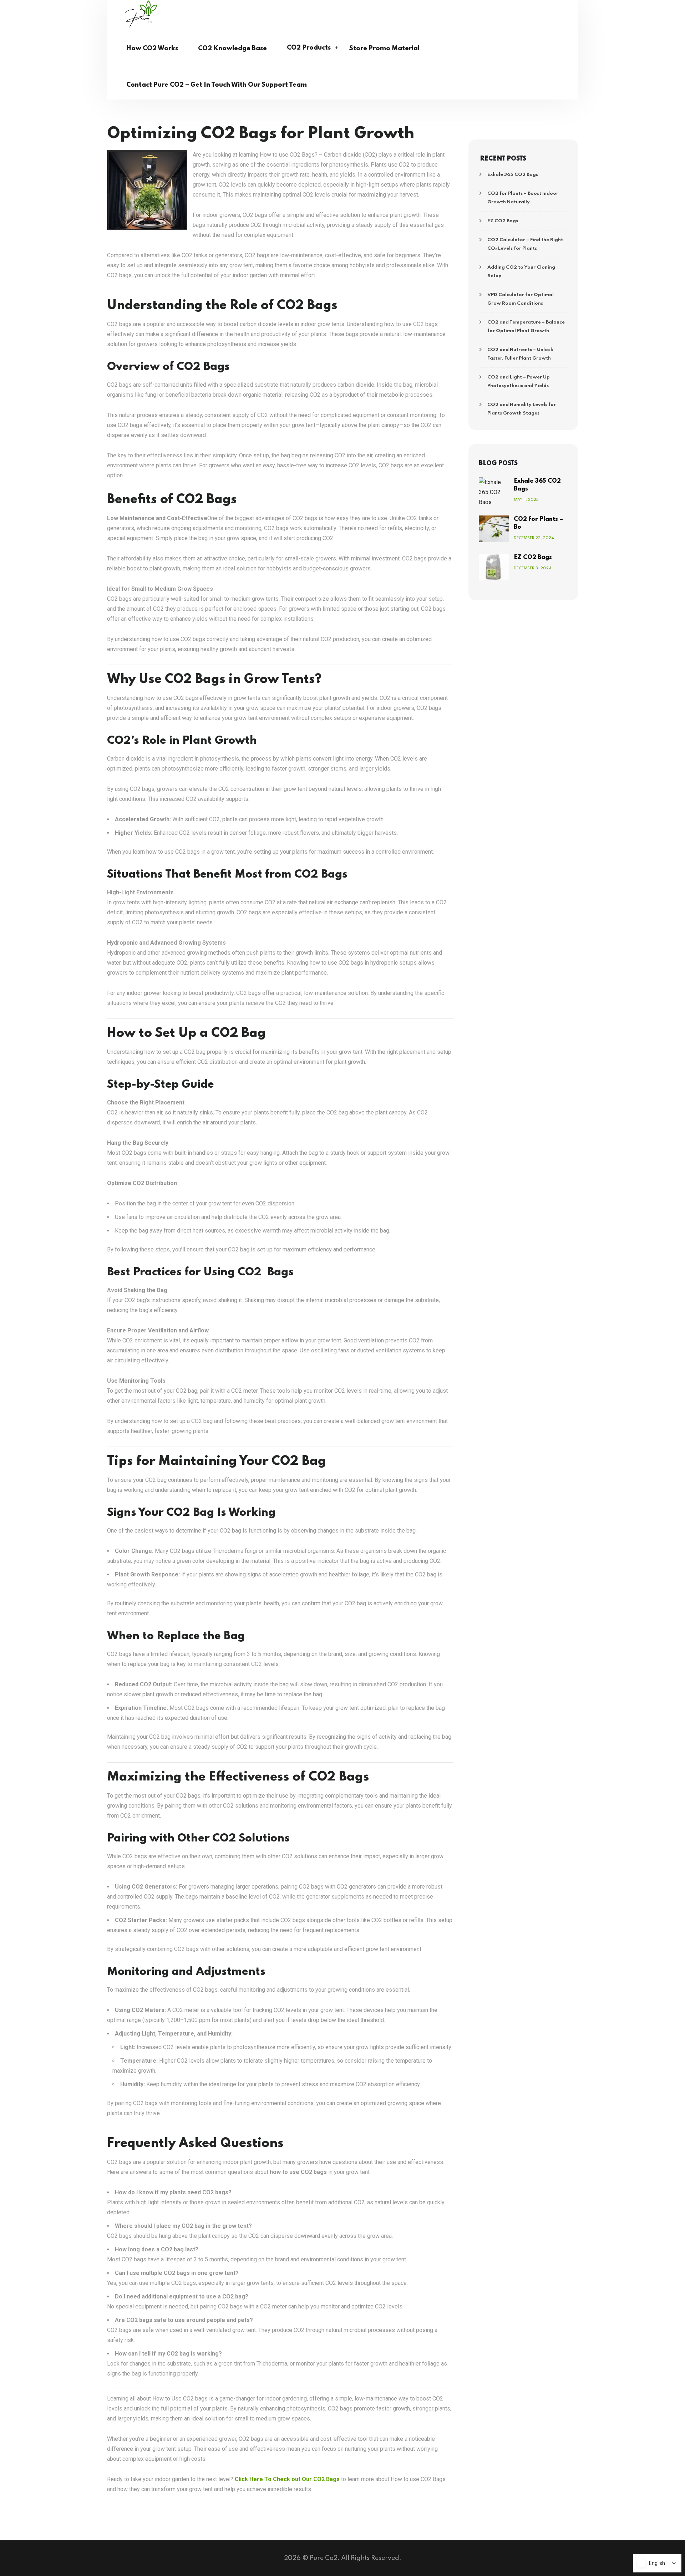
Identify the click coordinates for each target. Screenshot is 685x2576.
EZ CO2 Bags (503, 221)
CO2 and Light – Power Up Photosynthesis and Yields (519, 382)
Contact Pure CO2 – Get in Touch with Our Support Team (217, 85)
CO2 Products (309, 48)
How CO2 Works (152, 49)
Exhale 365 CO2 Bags (513, 175)
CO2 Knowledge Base (232, 49)
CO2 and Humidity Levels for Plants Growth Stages (522, 409)
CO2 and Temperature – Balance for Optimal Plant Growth (526, 327)
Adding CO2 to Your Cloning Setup (521, 272)
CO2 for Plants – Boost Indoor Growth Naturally (523, 198)
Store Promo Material (384, 49)
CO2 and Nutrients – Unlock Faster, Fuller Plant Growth (520, 354)
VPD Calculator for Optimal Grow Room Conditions (521, 299)
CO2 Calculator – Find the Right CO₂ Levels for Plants (525, 244)
